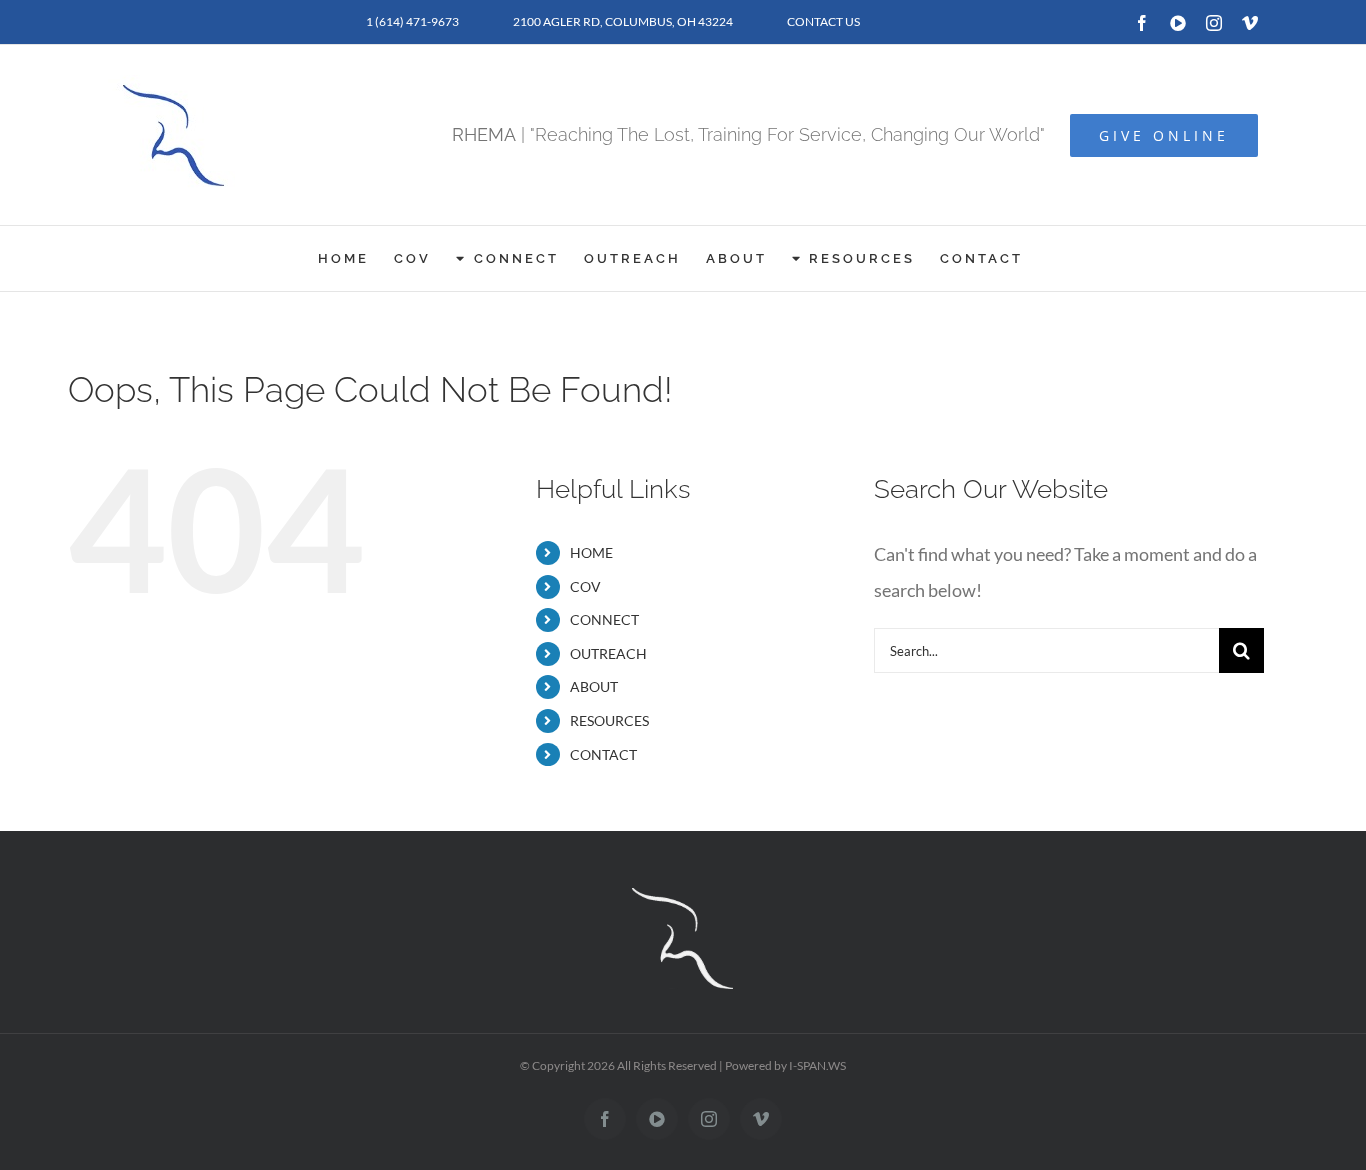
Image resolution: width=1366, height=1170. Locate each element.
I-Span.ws (817, 1065)
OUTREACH (608, 653)
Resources (609, 720)
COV (585, 586)
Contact (603, 754)
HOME (591, 552)
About (594, 686)
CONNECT (604, 619)
